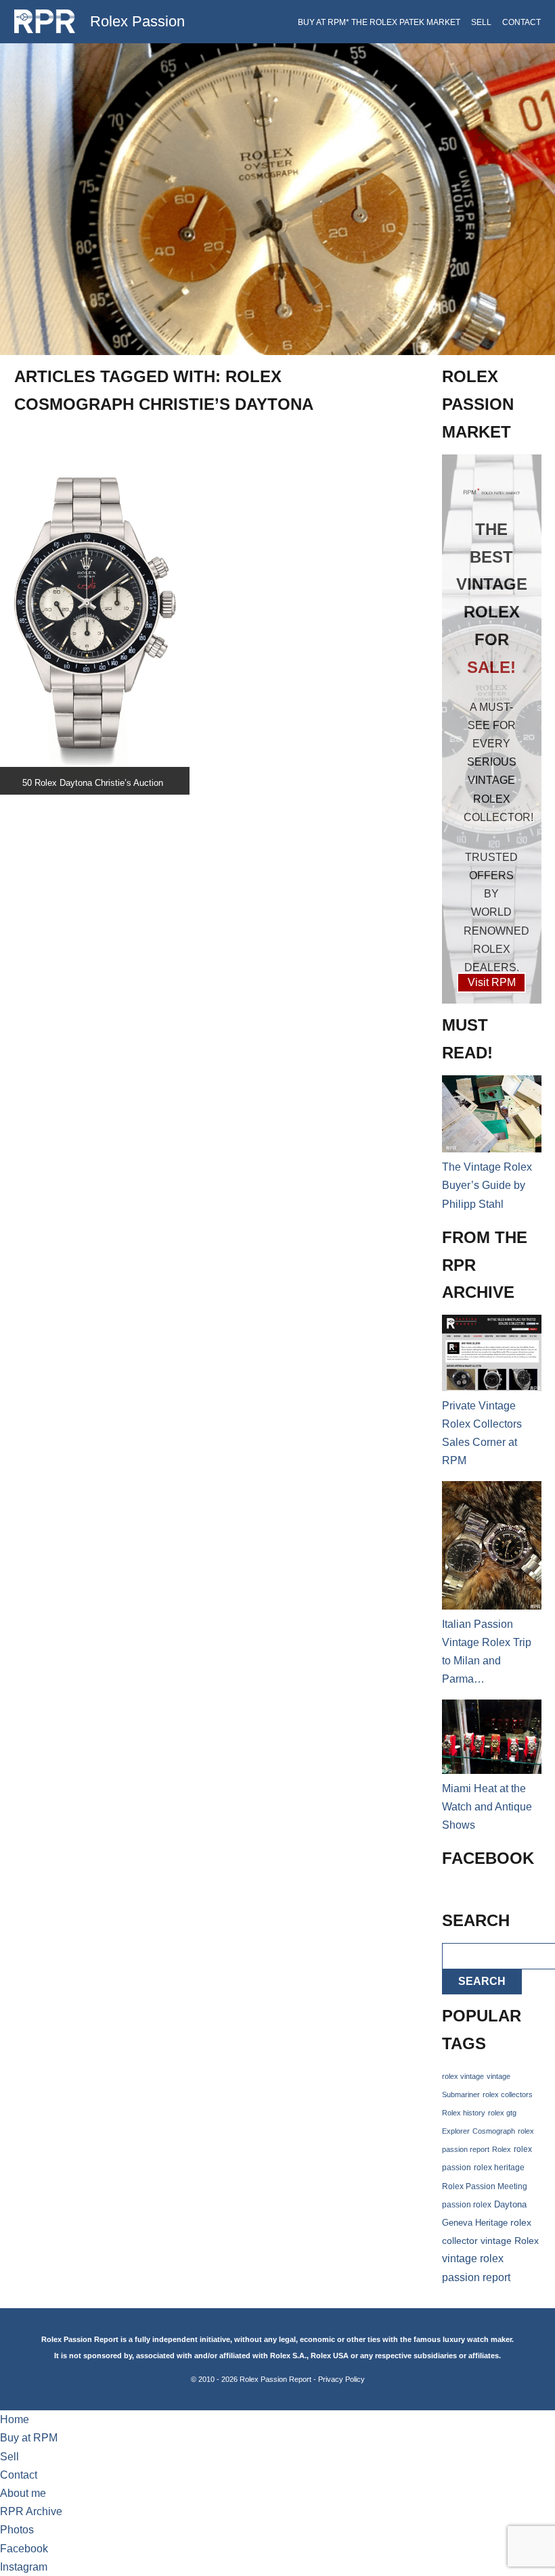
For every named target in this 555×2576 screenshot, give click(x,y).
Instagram (24, 2567)
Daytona (510, 2205)
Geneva (457, 2223)
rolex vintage (463, 2076)
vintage (498, 2076)
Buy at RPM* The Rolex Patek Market (379, 22)
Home (15, 2419)
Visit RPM (492, 982)
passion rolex (467, 2205)
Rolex (502, 2149)
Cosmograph (494, 2131)
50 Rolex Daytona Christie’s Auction (93, 783)
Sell (481, 22)
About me (23, 2493)
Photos (17, 2530)
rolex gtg (502, 2113)
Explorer (456, 2131)
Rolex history (464, 2113)
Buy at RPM (29, 2438)
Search (482, 1981)
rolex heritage (499, 2168)
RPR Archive (31, 2511)
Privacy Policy (341, 2379)
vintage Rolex (510, 2241)
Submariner (461, 2094)
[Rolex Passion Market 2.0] (492, 729)
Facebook (24, 2549)
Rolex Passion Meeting (485, 2186)
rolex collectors (508, 2094)
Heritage (491, 2223)
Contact (521, 22)
